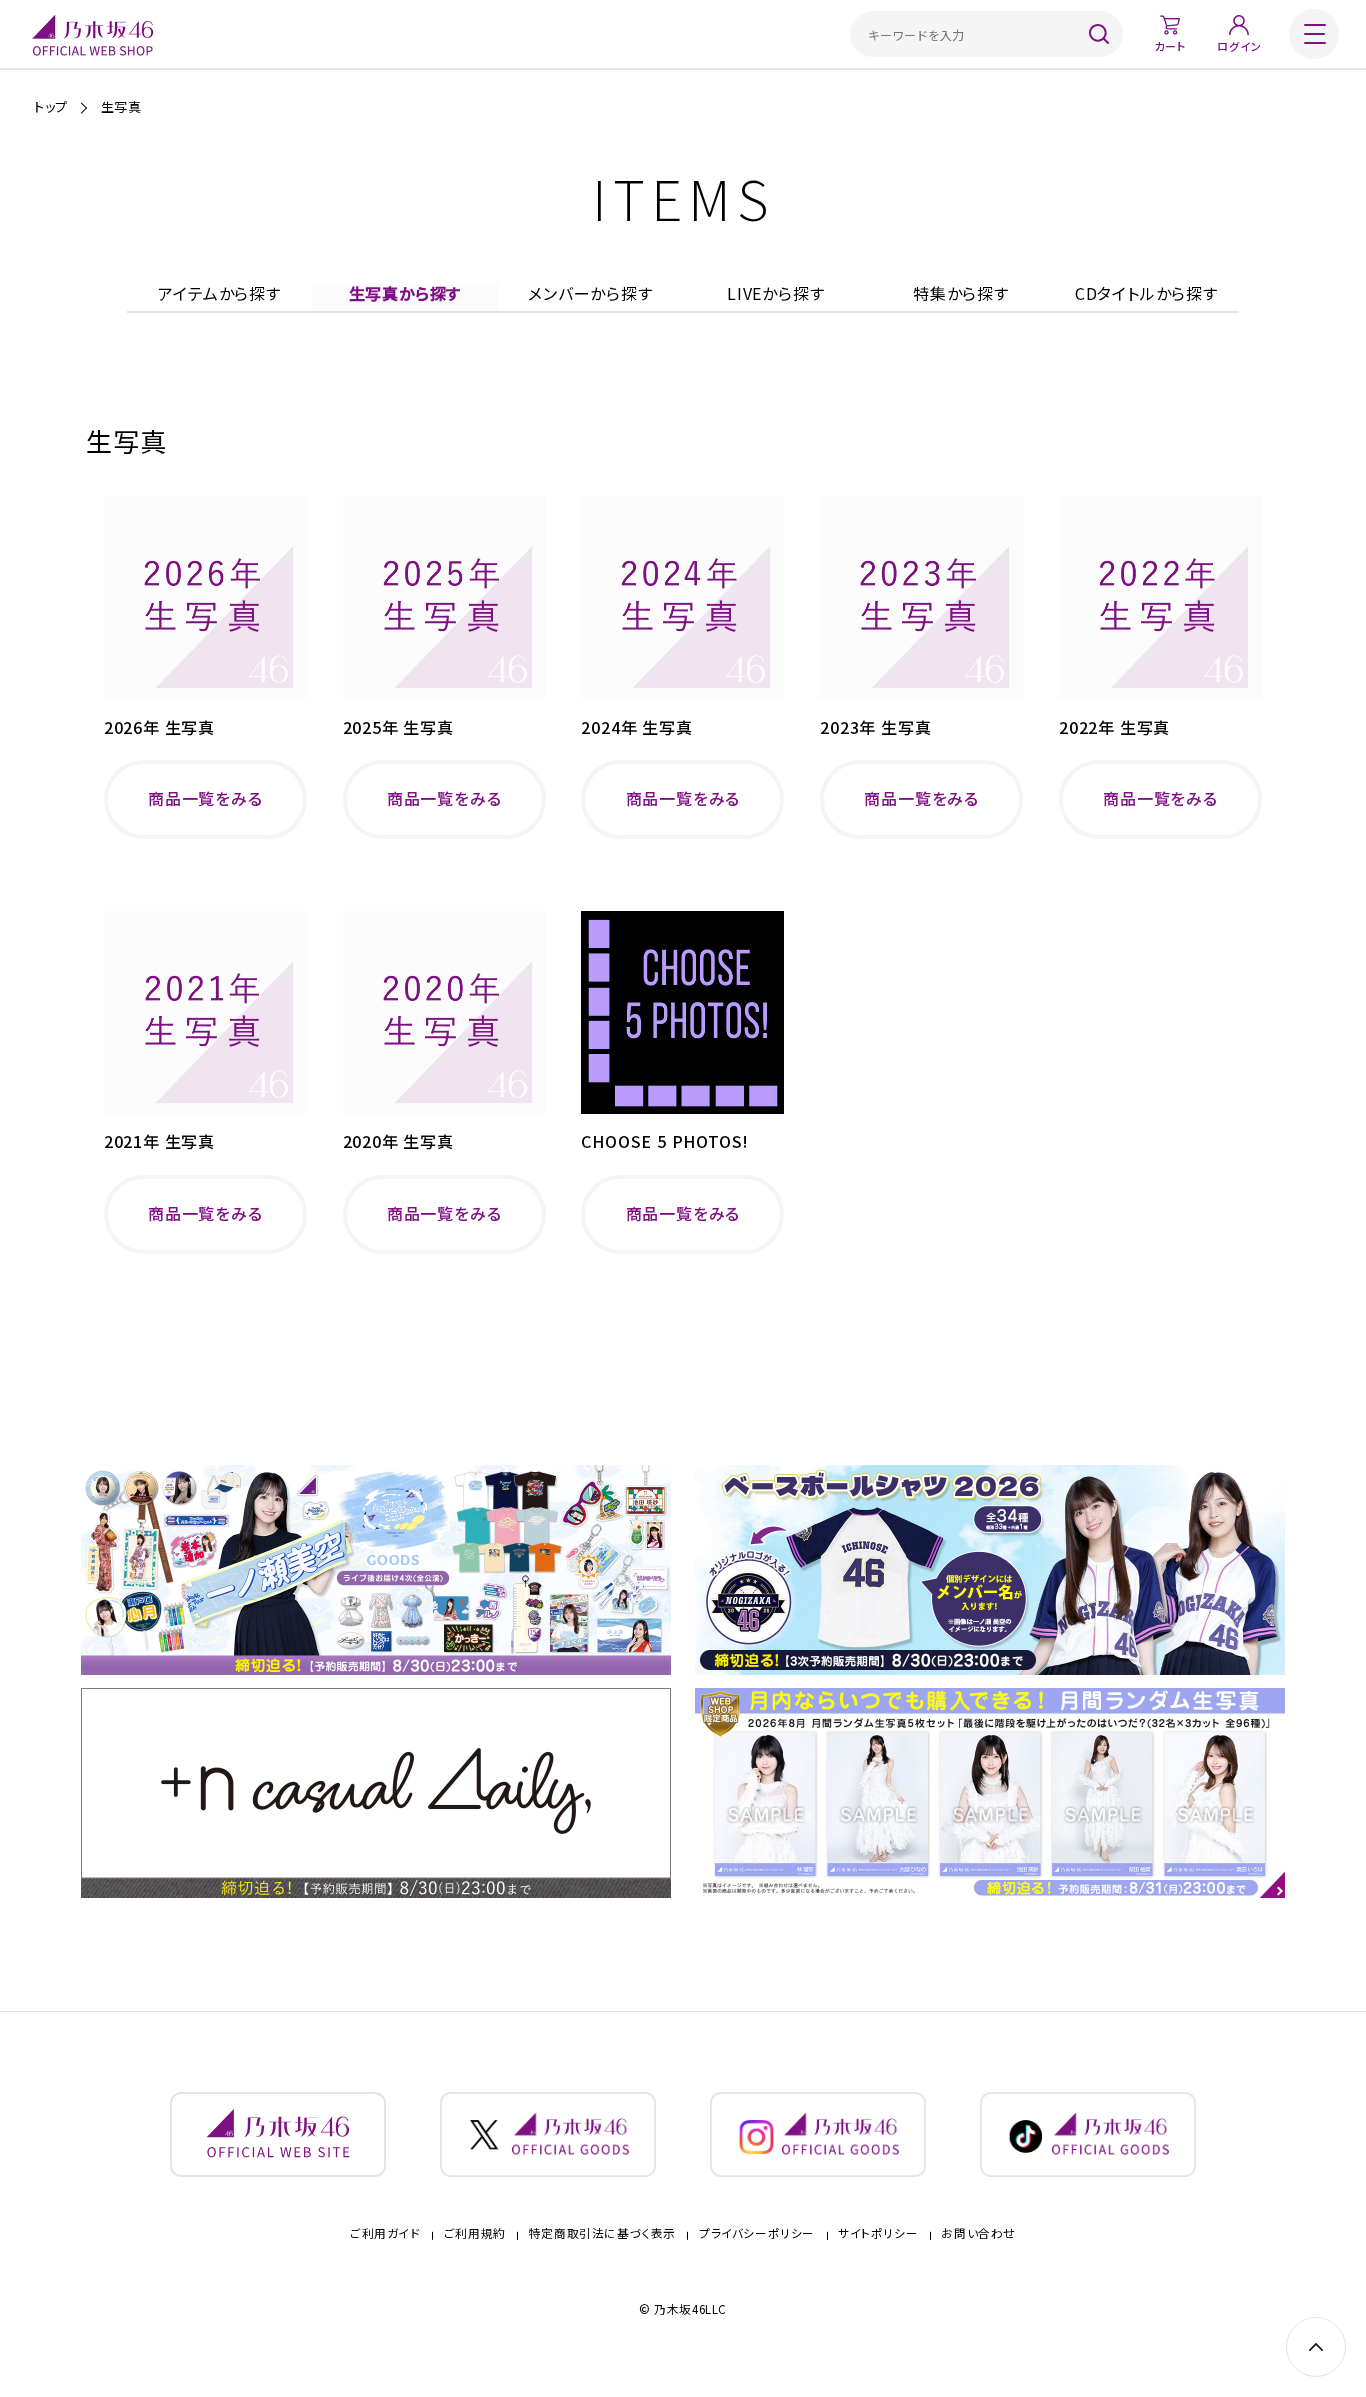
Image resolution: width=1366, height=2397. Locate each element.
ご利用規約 (475, 2234)
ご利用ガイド (385, 2234)
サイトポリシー (878, 2234)
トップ (51, 106)
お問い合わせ (978, 2234)
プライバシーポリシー (757, 2234)
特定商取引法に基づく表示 (602, 2234)
